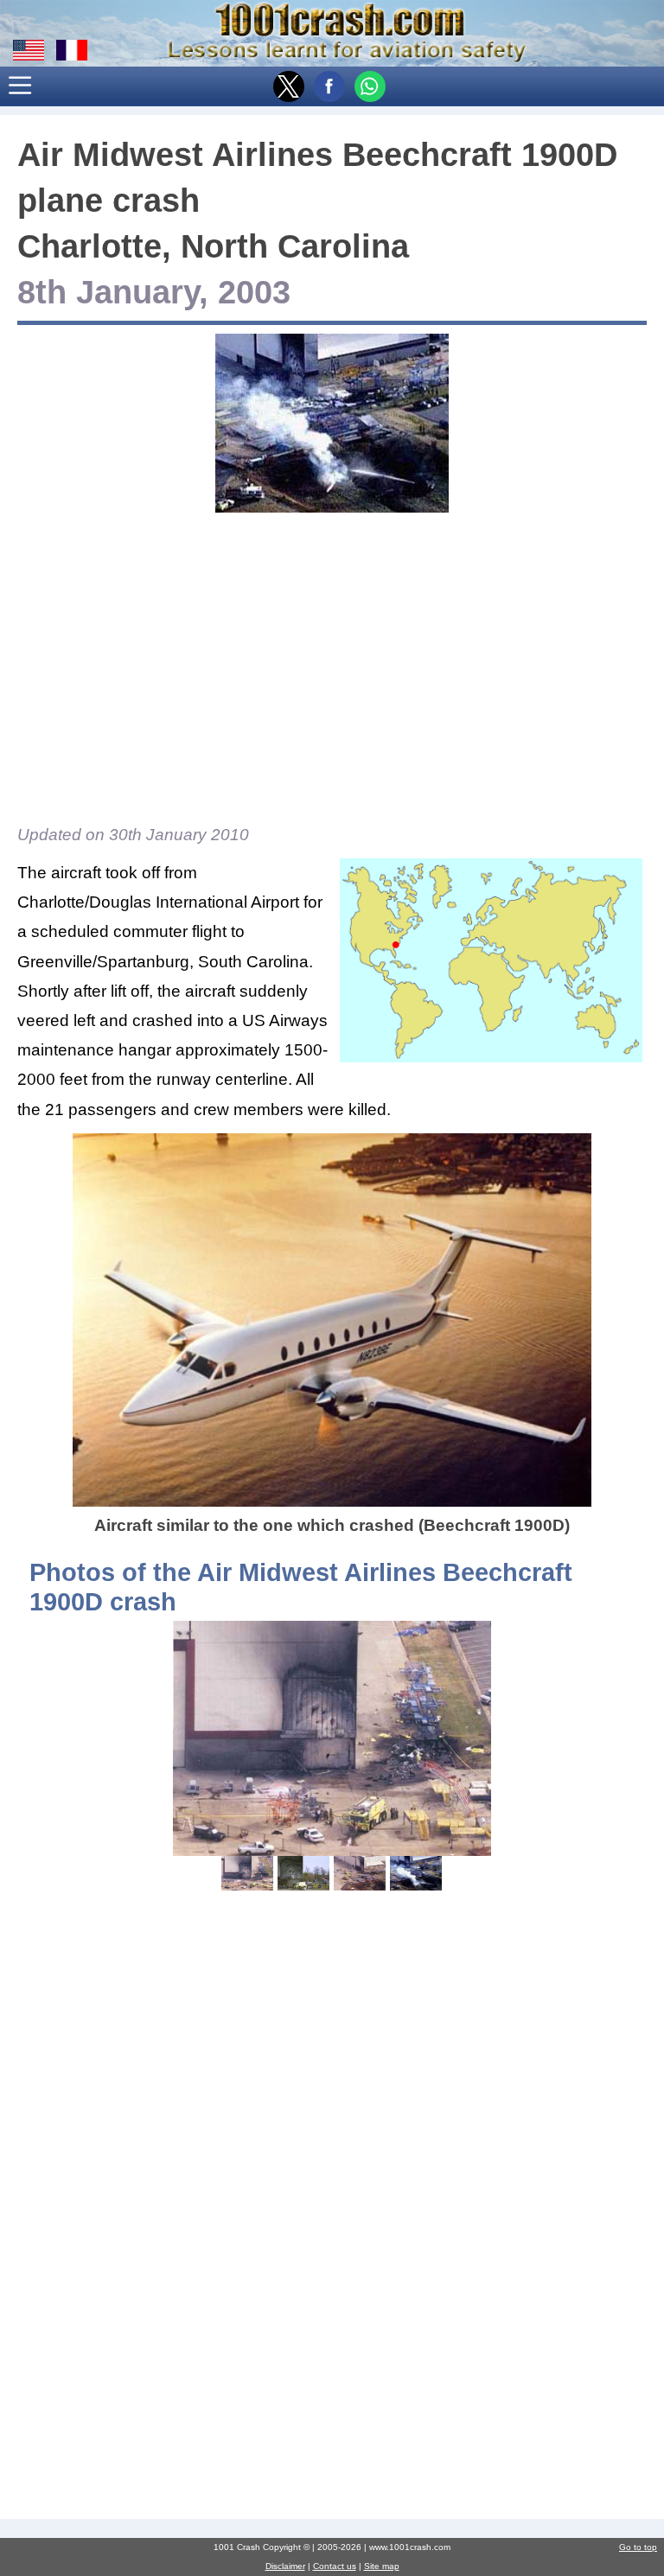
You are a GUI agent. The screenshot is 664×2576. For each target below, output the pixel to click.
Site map (382, 2566)
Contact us (335, 2566)
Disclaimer (285, 2566)
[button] (21, 86)
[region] (332, 664)
